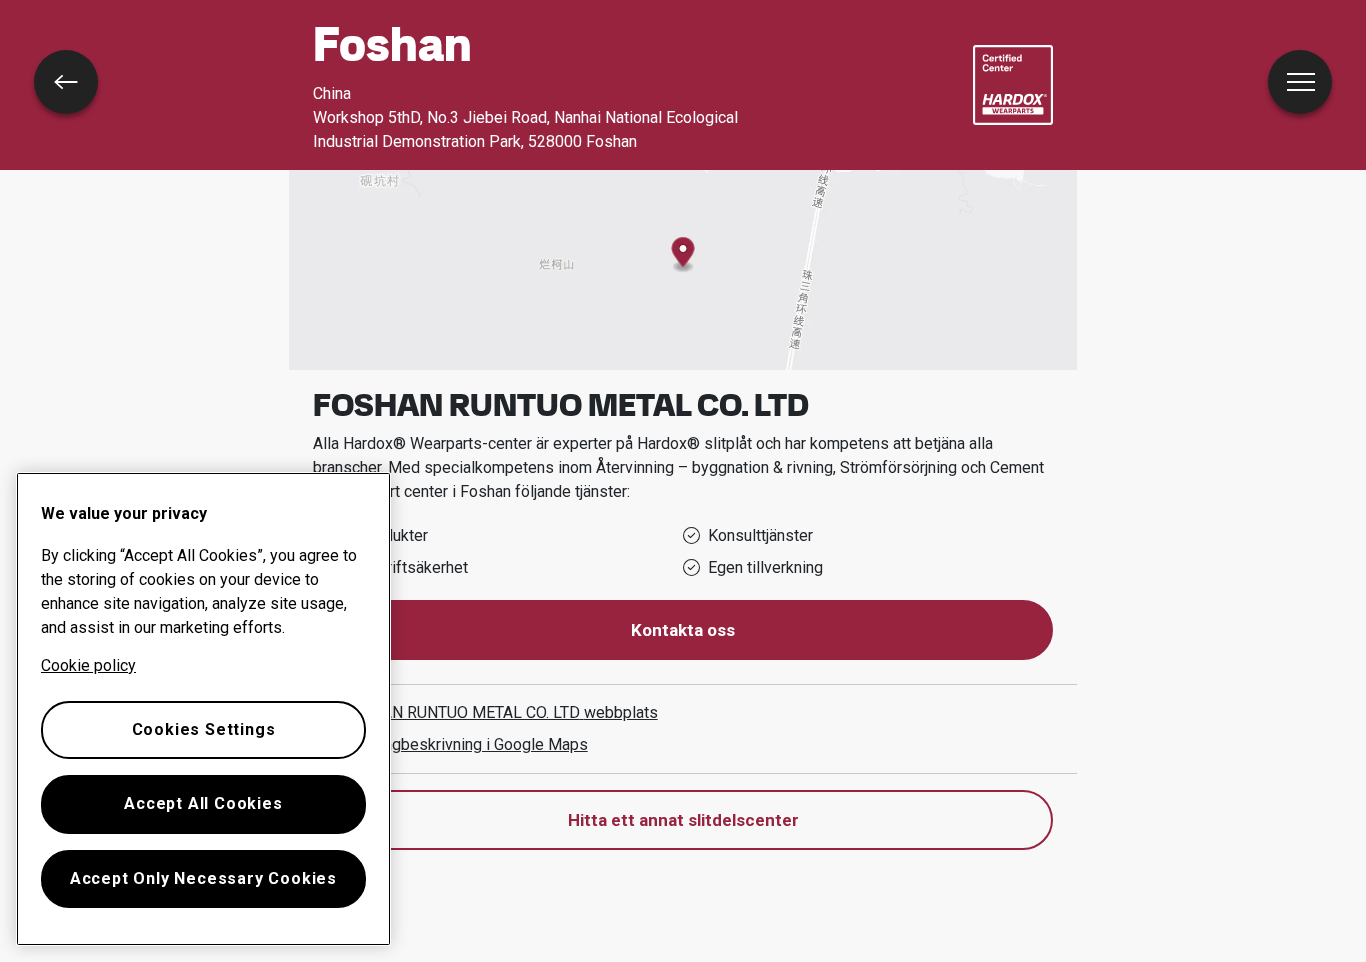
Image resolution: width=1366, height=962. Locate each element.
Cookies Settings (204, 729)
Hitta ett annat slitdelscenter (683, 820)
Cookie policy (88, 665)
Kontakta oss (683, 630)
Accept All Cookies (203, 803)
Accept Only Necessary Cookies (203, 878)
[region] (203, 709)
